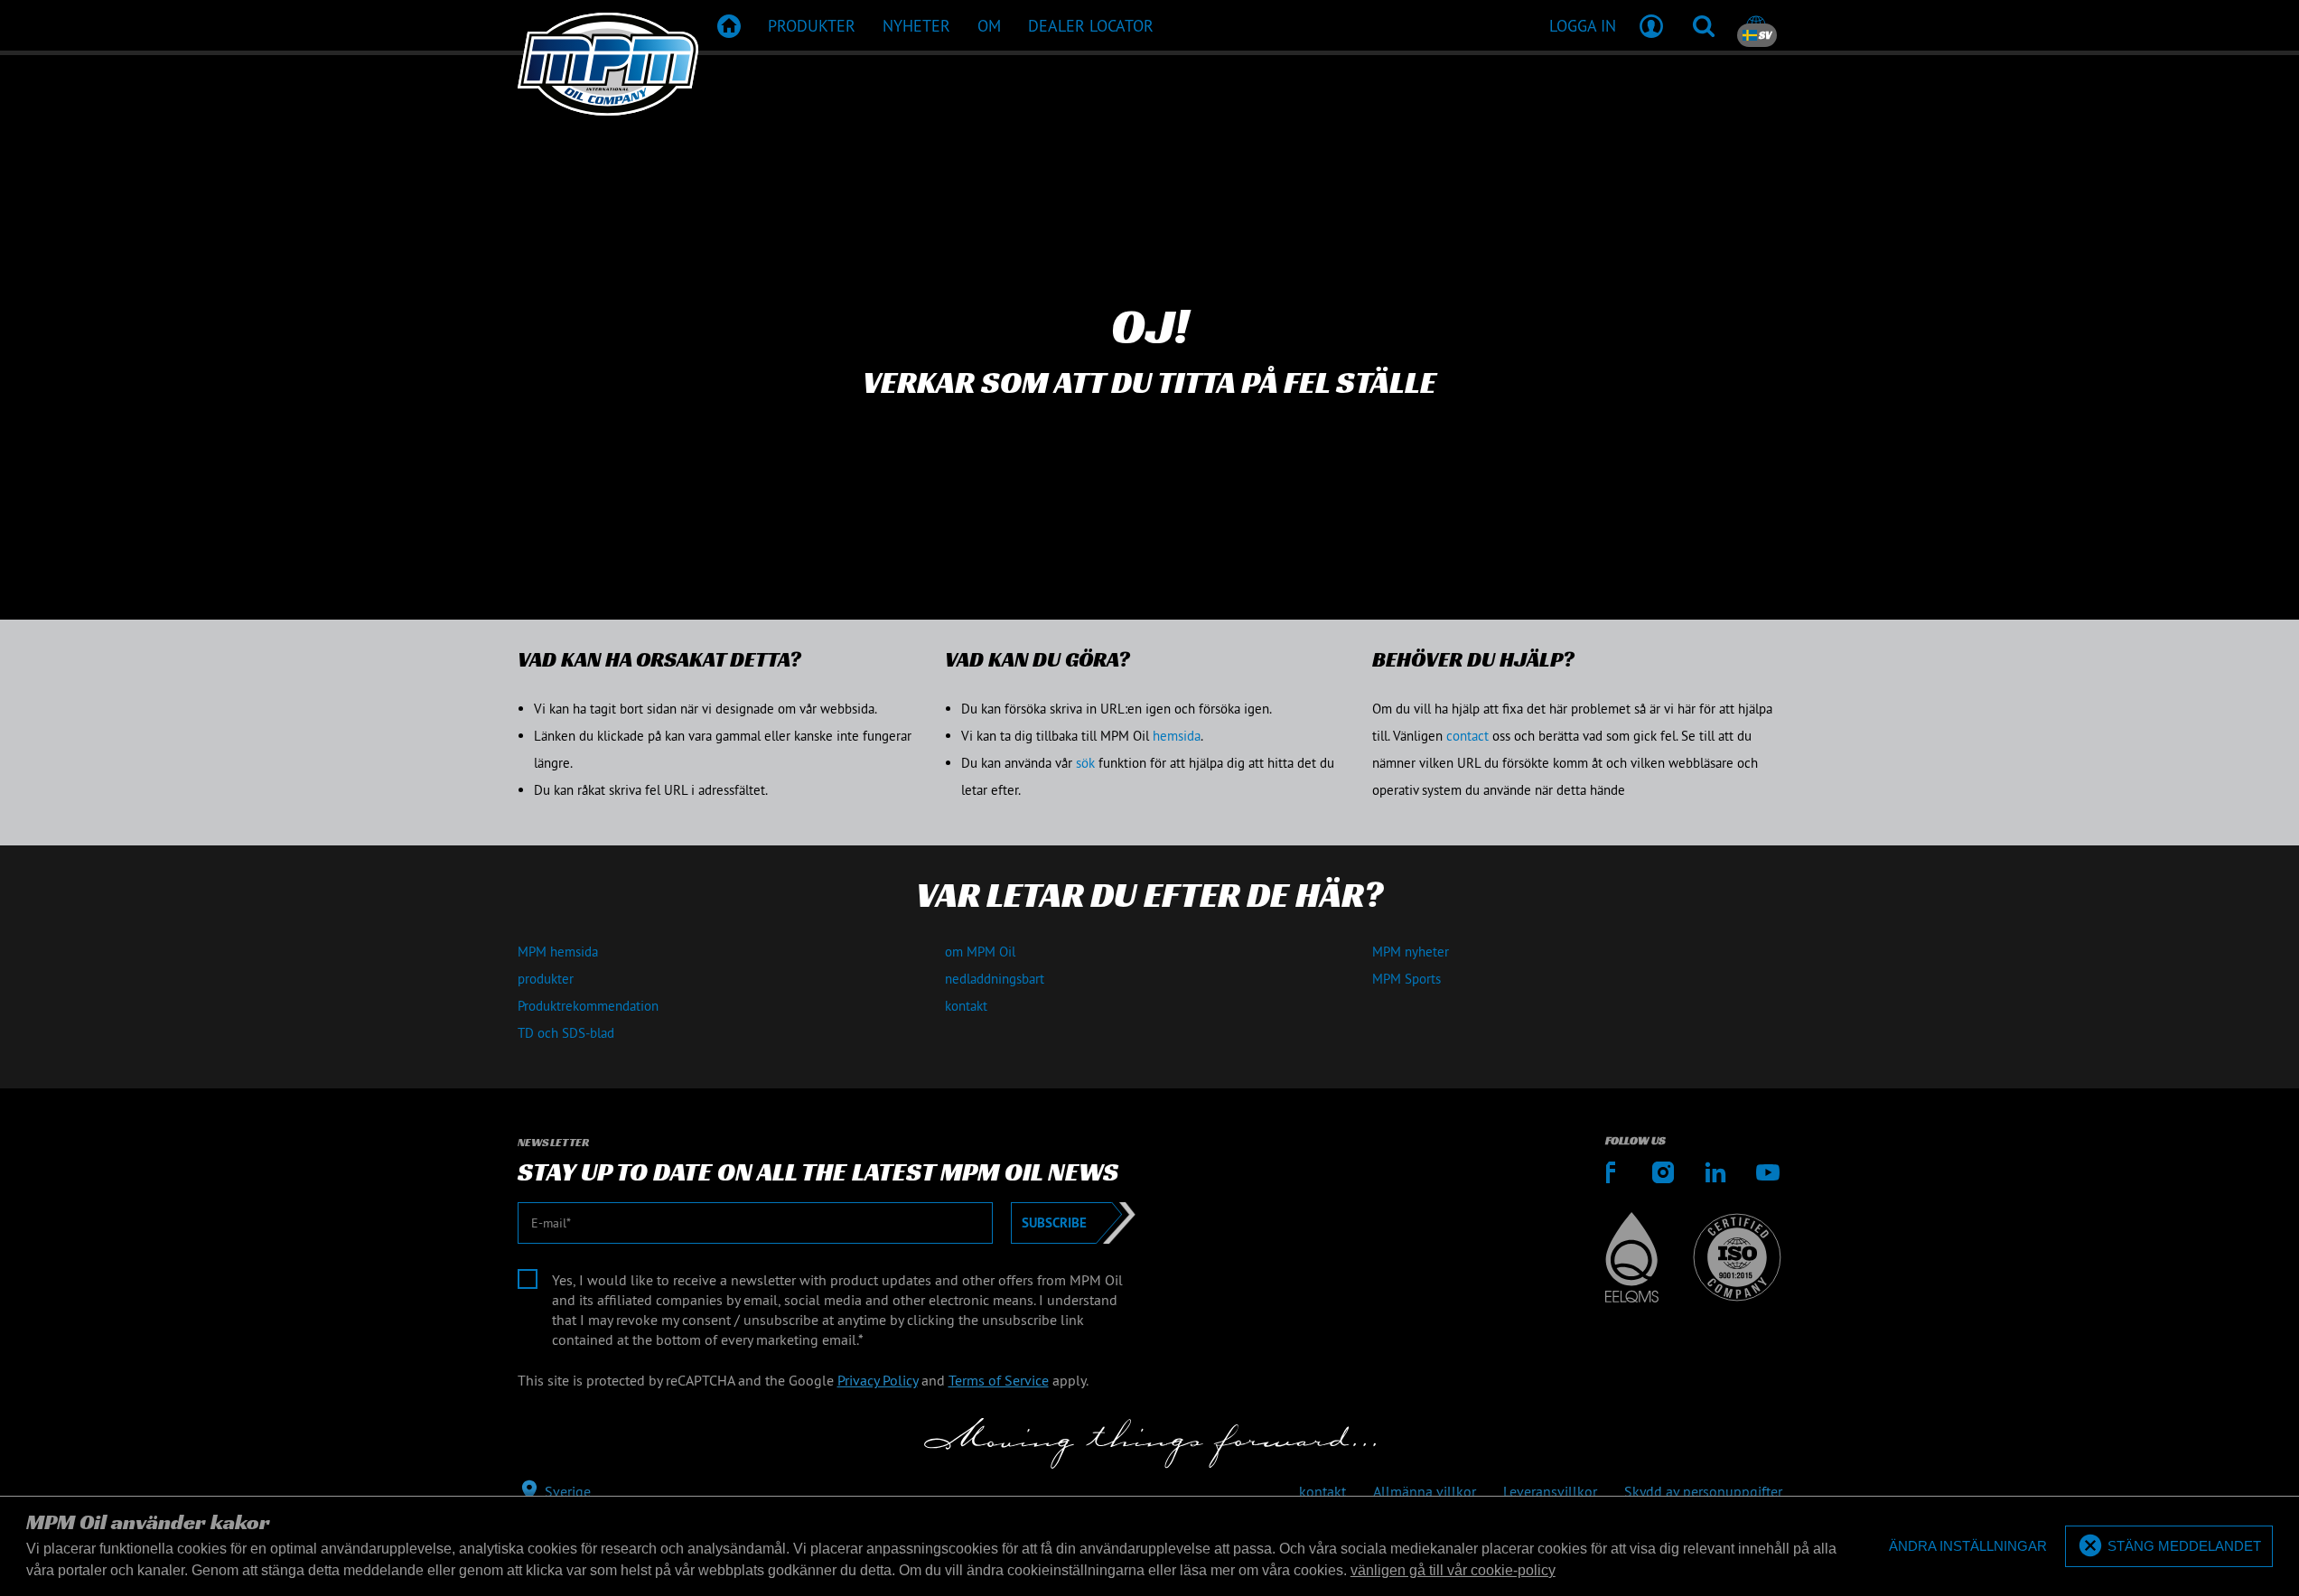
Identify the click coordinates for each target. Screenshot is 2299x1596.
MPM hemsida (558, 952)
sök (1085, 763)
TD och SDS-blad (566, 1033)
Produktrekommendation (588, 1006)
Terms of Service (999, 1380)
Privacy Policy (878, 1380)
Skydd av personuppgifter (1703, 1491)
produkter (546, 979)
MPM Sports (1407, 979)
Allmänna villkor (1425, 1491)
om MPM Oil (980, 952)
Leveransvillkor (1550, 1491)
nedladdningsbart (995, 979)
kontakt (966, 1006)
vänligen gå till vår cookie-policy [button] (1453, 1570)
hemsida (1177, 736)
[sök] (1704, 25)
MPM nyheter (1411, 952)
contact (1467, 736)
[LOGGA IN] (1651, 25)
